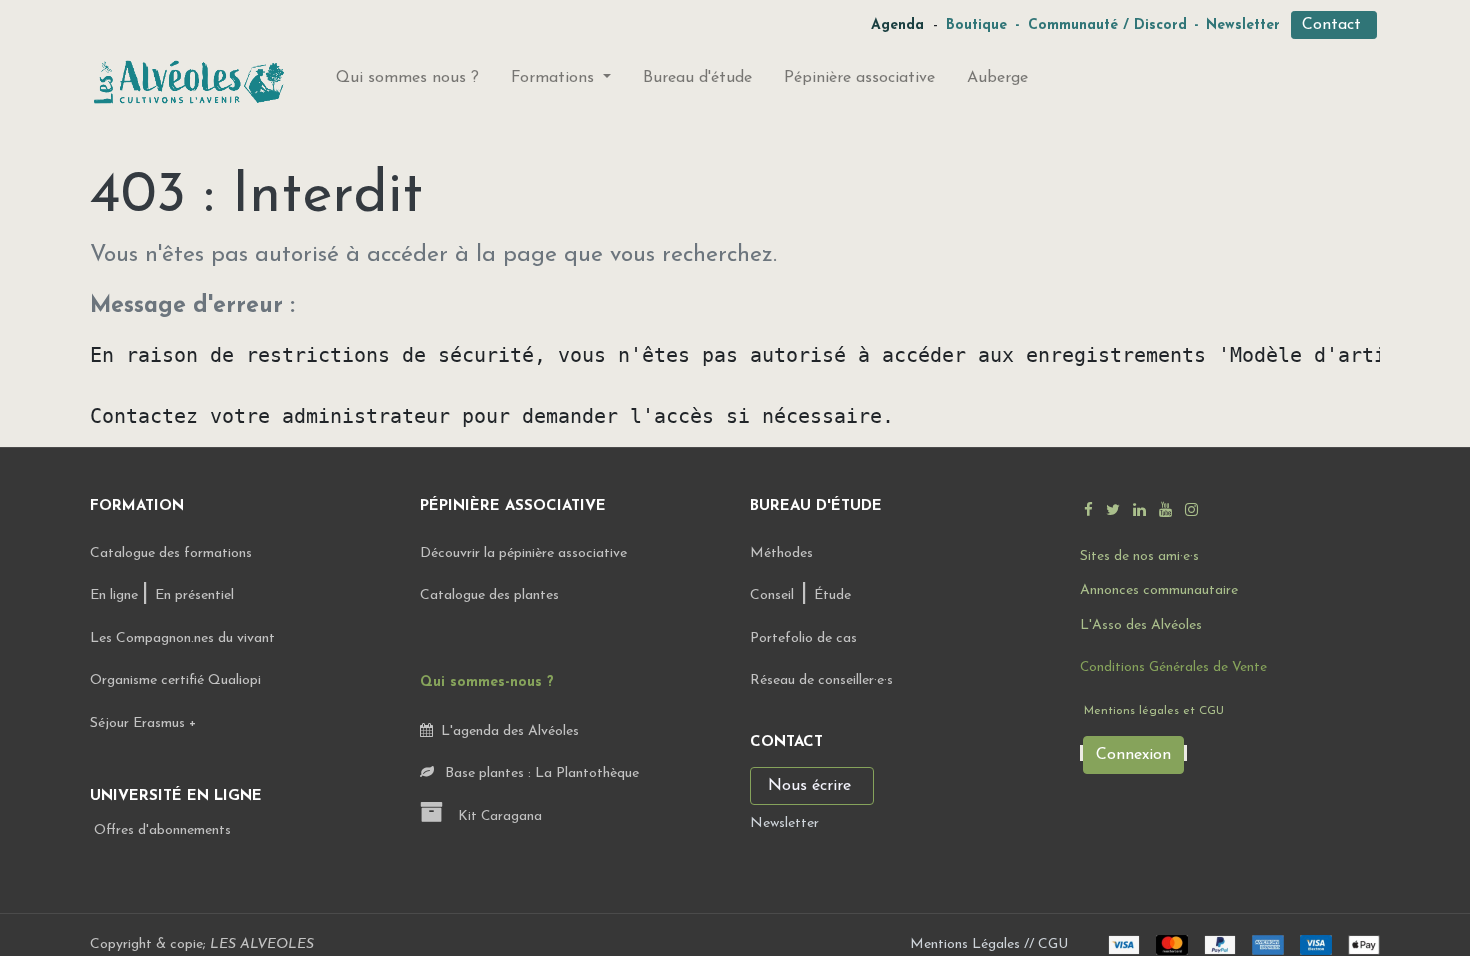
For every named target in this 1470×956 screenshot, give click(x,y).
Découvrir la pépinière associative (525, 553)
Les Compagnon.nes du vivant (182, 638)
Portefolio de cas (803, 638)
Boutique (976, 25)
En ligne (116, 595)
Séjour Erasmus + (143, 723)
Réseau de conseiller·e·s (821, 680)
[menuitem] (407, 82)
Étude (832, 595)
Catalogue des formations (171, 553)
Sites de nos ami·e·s (1139, 556)
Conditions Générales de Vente (1173, 667)
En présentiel (194, 595)
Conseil (772, 595)
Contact (1334, 25)
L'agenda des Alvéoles (506, 731)
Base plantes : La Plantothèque (540, 773)
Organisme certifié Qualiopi (175, 680)
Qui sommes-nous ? (487, 682)
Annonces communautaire (1159, 590)
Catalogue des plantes (489, 595)
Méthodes (781, 553)
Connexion (1133, 755)
